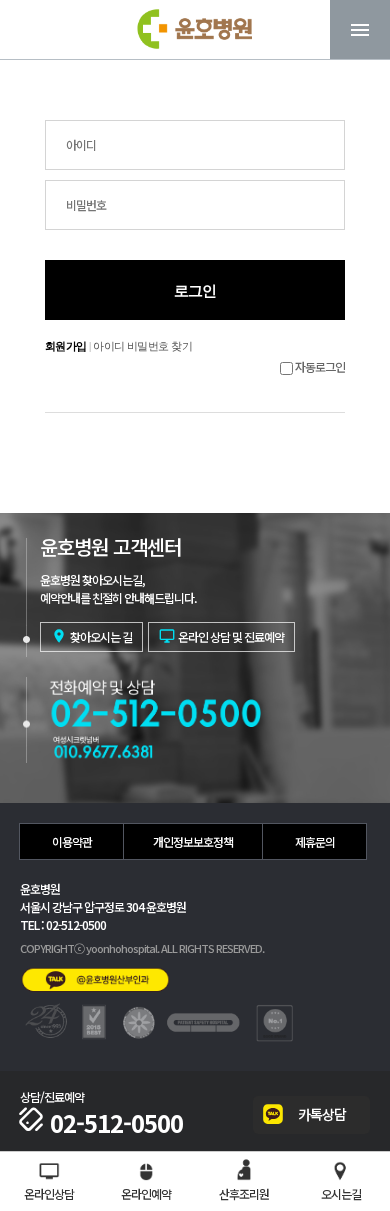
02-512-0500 (116, 1123)
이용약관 (72, 841)
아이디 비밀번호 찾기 (142, 346)
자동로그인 (320, 366)
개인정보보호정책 (193, 841)
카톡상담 (322, 1114)
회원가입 (66, 346)
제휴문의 (315, 841)
